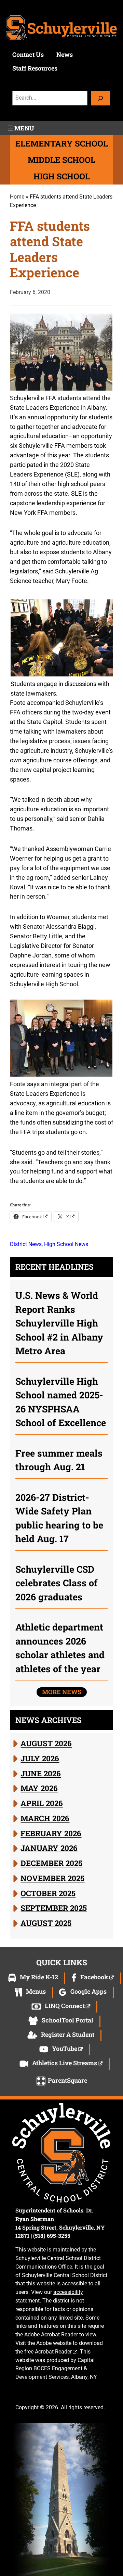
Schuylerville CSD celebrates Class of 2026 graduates (57, 1583)
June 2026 (41, 1773)
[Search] (100, 98)
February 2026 (51, 1833)
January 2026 (49, 1848)
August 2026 (46, 1743)
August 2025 (46, 1923)
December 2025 (51, 1863)
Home (17, 197)
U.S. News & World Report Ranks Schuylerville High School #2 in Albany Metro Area (59, 1323)
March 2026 (45, 1818)
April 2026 (42, 1803)
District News (26, 1244)
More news (62, 1692)
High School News (66, 1244)
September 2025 (54, 1908)
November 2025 (52, 1878)
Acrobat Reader (53, 2352)
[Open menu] (20, 128)
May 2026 (39, 1788)
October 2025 (48, 1893)
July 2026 (40, 1758)
